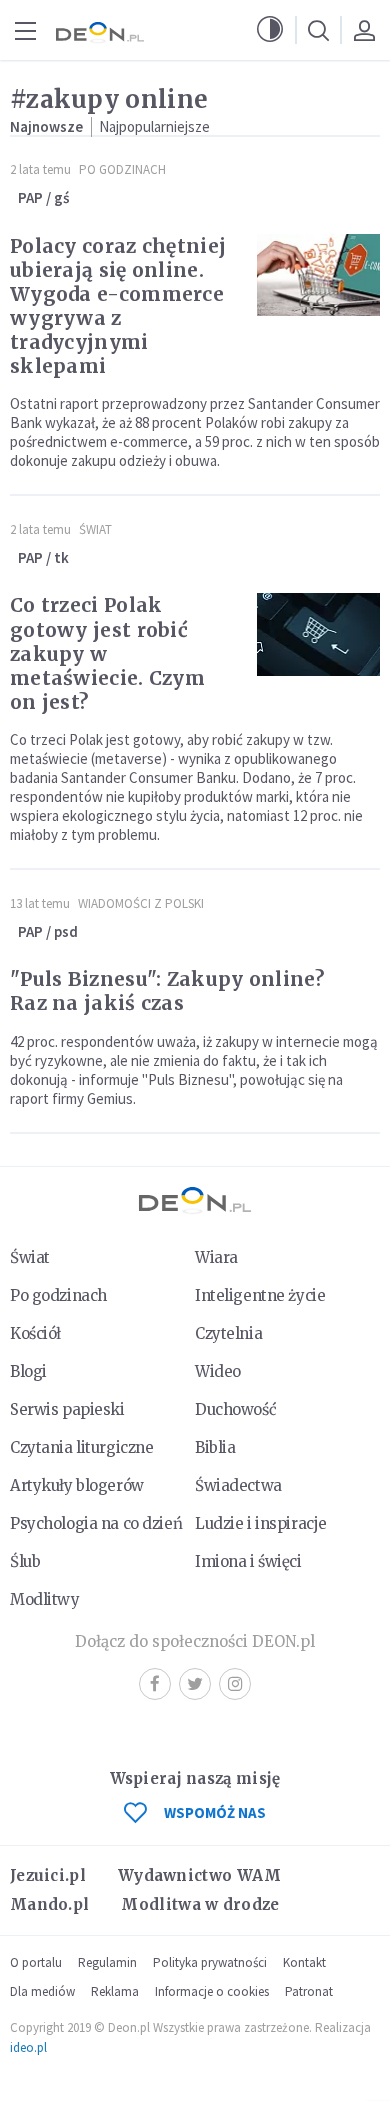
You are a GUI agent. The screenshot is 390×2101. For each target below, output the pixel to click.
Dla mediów (42, 1991)
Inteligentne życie (260, 1295)
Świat (95, 529)
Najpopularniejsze (154, 126)
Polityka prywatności (210, 1962)
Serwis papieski (67, 1409)
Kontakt (304, 1962)
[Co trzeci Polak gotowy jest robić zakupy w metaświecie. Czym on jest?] (318, 634)
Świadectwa (238, 1485)
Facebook (155, 1684)
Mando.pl (49, 1904)
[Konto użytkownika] (364, 30)
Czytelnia (228, 1333)
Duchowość (235, 1409)
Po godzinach (122, 169)
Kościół (35, 1333)
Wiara (216, 1257)
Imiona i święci (248, 1561)
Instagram (235, 1684)
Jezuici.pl (48, 1875)
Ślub (25, 1561)
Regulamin (107, 1962)
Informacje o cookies (212, 1991)
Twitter (195, 1684)
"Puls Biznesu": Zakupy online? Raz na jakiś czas (167, 991)
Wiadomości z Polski (141, 903)
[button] (270, 30)
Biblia (215, 1447)
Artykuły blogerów (77, 1485)
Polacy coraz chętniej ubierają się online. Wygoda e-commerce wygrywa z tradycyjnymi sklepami (118, 306)
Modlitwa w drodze (200, 1904)
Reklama (115, 1991)
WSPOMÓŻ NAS (215, 1812)
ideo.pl (28, 2047)
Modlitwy (45, 1599)
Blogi (28, 1371)
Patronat (309, 1991)
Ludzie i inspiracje (261, 1523)
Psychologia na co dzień (96, 1523)
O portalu (36, 1962)
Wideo (218, 1371)
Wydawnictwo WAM (200, 1875)
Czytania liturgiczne (81, 1447)
